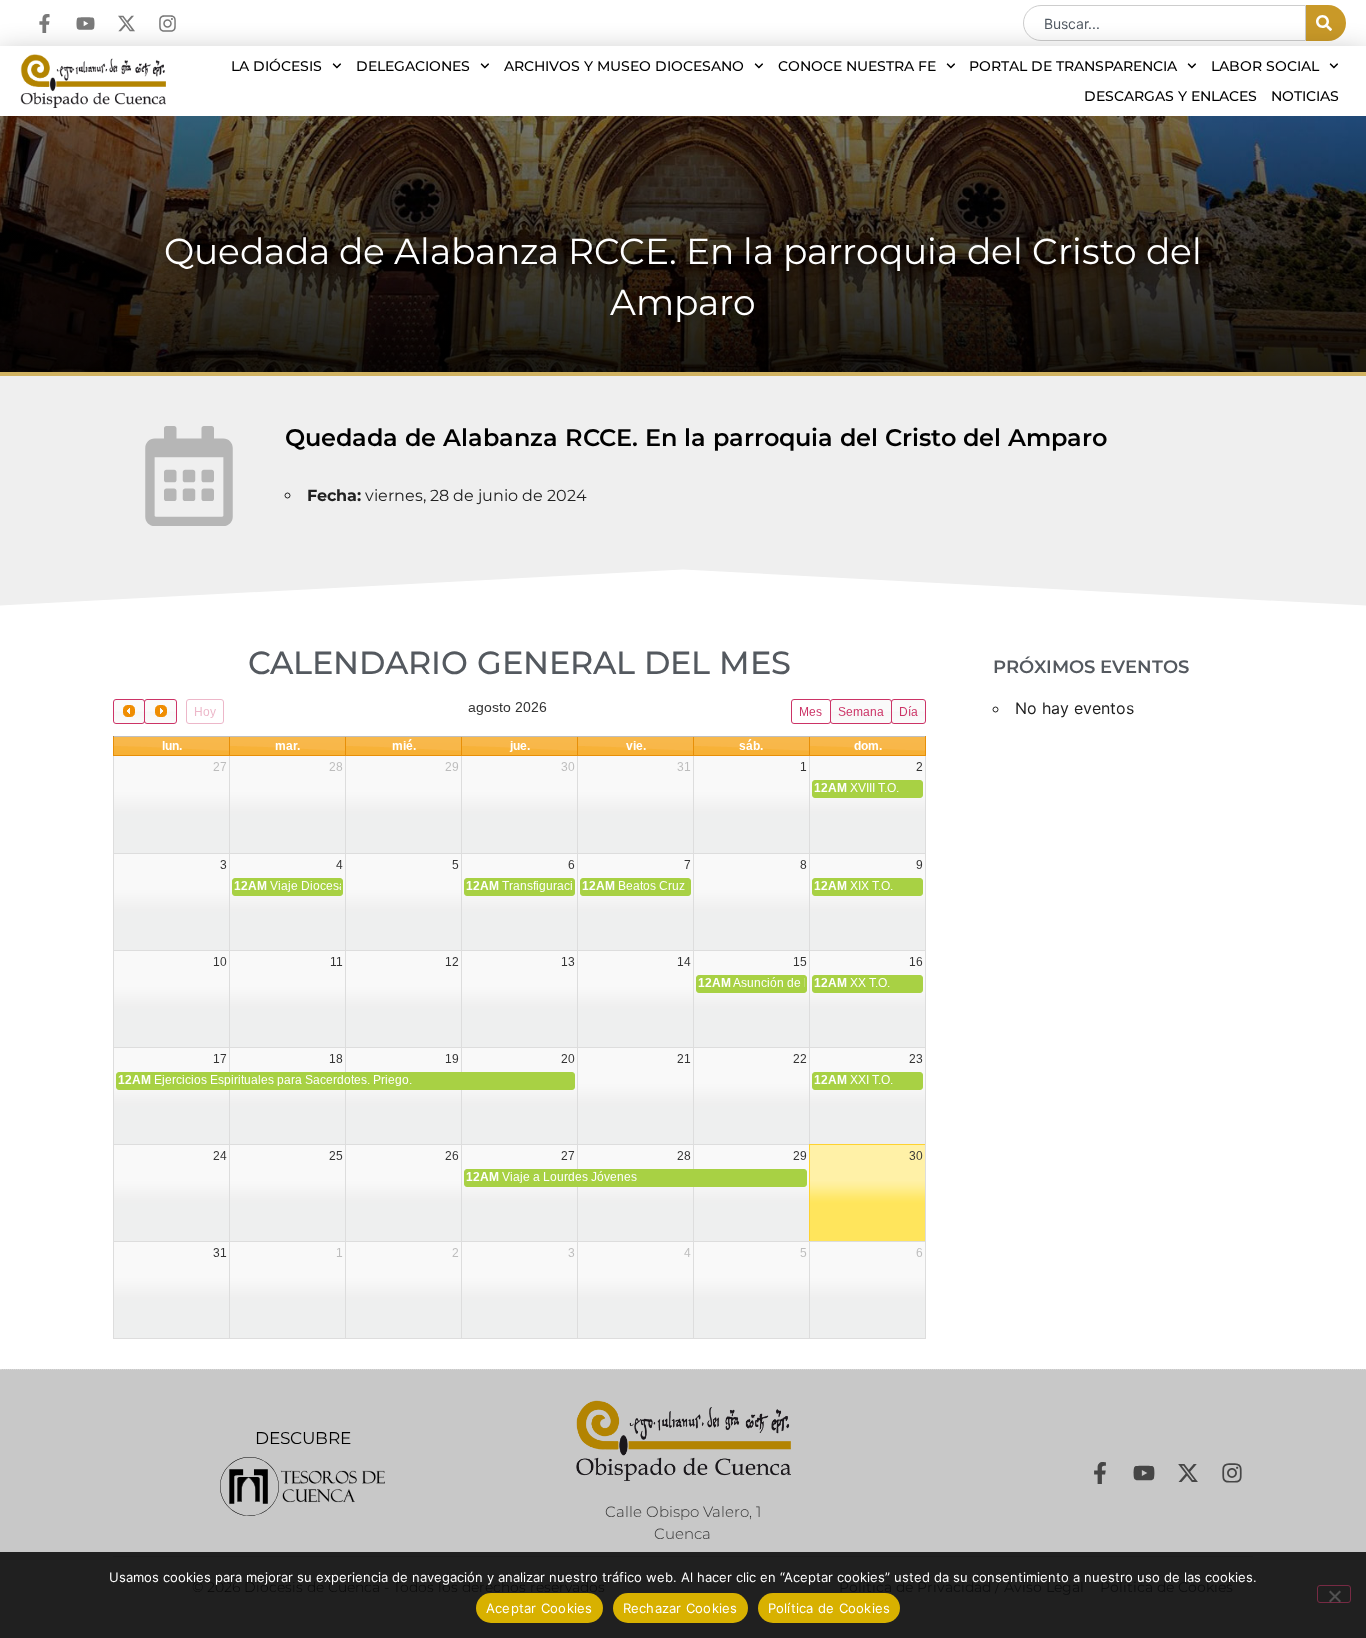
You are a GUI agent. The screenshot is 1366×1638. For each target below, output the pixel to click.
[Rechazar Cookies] (1334, 1594)
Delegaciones (413, 66)
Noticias (1305, 96)
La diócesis (276, 66)
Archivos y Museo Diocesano (624, 66)
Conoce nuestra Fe (857, 66)
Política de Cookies (829, 1608)
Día (908, 712)
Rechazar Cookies (680, 1608)
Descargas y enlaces (1170, 96)
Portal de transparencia (1073, 66)
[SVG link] (302, 1486)
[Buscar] (1326, 23)
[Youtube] (85, 23)
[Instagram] (167, 23)
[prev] (129, 711)
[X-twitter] (126, 23)
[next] (160, 711)
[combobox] (1164, 23)
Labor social (1265, 66)
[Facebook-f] (44, 23)
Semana (861, 712)
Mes (810, 712)
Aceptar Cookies (539, 1608)
